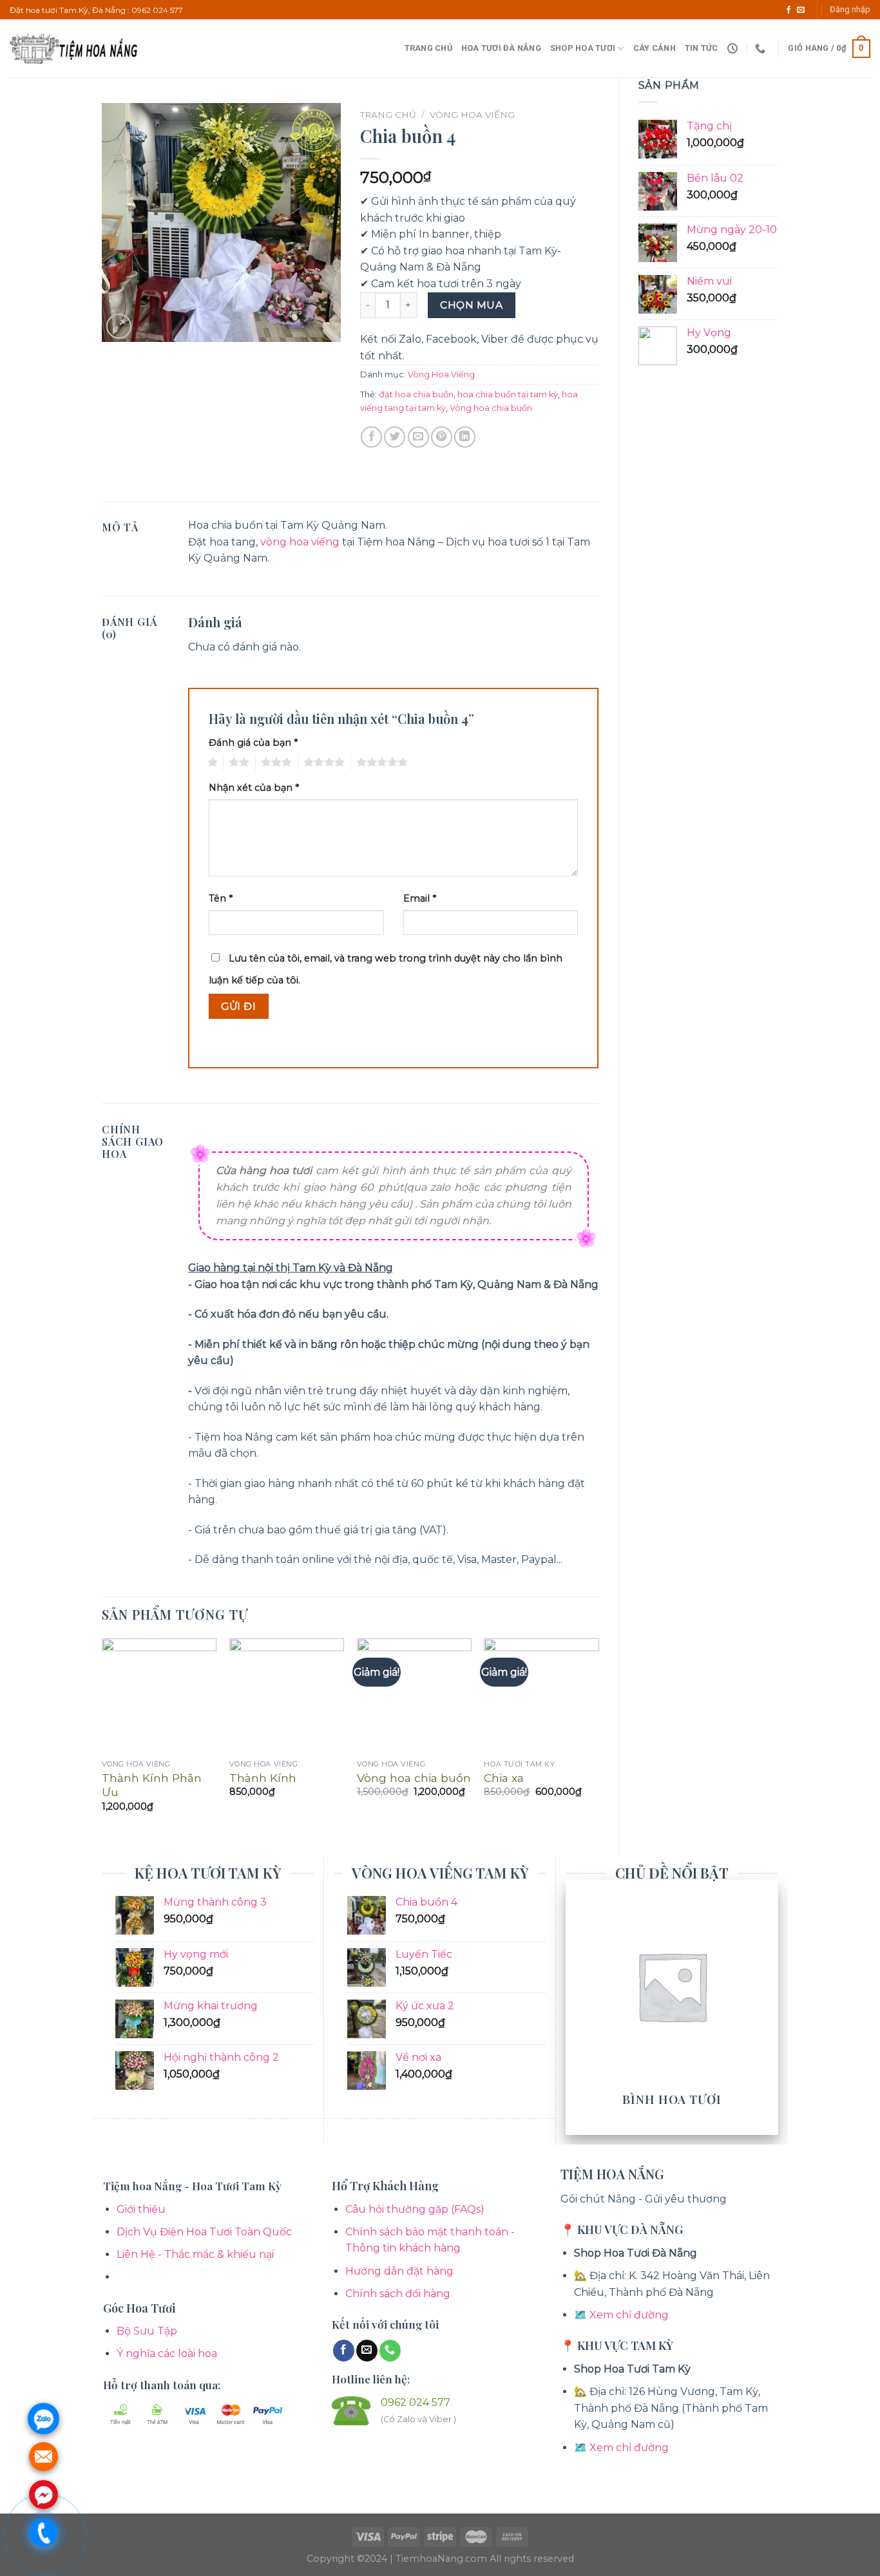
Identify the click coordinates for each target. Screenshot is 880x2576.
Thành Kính (263, 1778)
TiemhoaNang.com (443, 2559)
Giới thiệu (141, 2209)
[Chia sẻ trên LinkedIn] (465, 437)
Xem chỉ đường (629, 2315)
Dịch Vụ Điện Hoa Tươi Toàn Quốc (204, 2232)
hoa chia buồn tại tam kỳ (508, 394)
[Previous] (102, 1736)
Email (420, 898)
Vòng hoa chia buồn (491, 408)
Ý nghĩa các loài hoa (167, 2353)
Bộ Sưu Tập (147, 2331)
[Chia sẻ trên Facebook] (371, 437)
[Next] (598, 1736)
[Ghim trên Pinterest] (442, 437)
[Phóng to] (119, 326)
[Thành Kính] (287, 1696)
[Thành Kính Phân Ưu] (159, 1696)
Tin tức (702, 48)
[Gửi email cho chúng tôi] (801, 10)
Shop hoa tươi (583, 48)
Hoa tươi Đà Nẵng (501, 48)
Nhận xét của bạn (254, 788)
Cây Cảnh (655, 48)
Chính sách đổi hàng (398, 2294)
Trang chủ (428, 48)
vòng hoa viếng (300, 542)
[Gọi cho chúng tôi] (390, 2351)
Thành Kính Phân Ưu (152, 1785)
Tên (221, 898)
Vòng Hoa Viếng (472, 115)
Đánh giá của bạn (253, 743)
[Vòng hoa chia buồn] (414, 1696)
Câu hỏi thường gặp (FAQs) (415, 2209)
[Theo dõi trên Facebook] (789, 10)
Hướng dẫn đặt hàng (399, 2271)
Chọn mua (471, 305)
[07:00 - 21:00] (734, 49)
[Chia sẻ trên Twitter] (395, 437)
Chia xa (504, 1778)
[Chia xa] (541, 1696)
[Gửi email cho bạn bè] (418, 437)
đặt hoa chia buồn (416, 394)
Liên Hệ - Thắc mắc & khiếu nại (195, 2254)
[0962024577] (762, 49)
